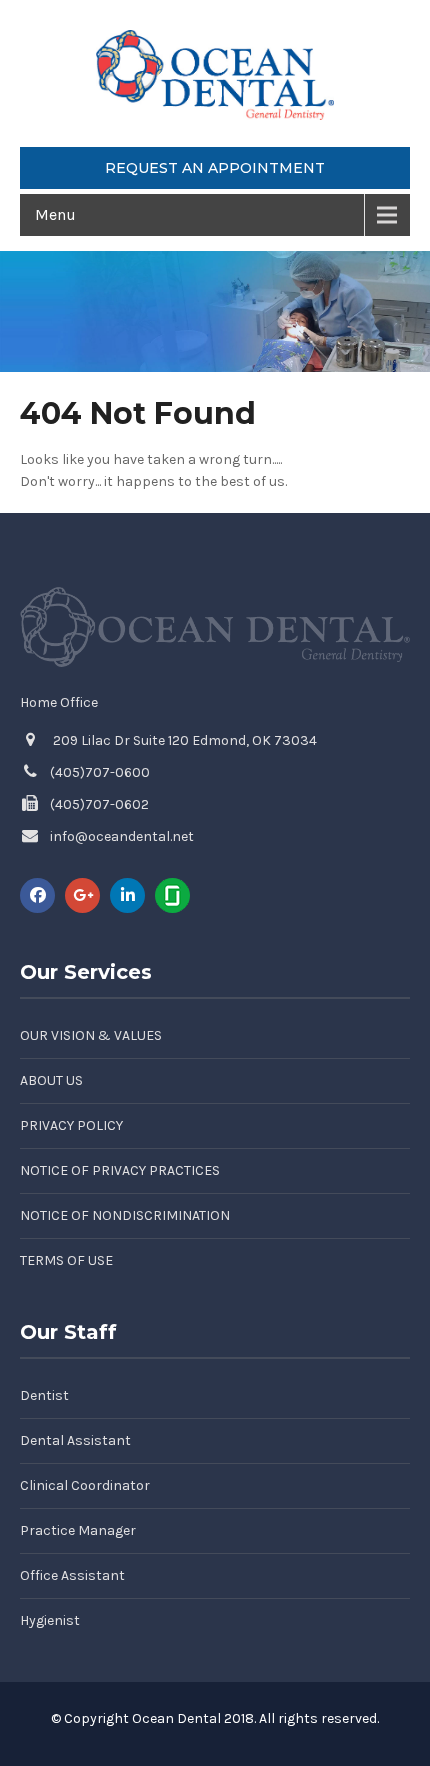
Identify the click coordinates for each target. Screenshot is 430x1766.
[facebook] (37, 895)
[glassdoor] (172, 895)
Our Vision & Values (91, 1035)
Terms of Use (66, 1260)
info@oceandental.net (122, 836)
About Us (51, 1080)
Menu (55, 214)
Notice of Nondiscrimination (125, 1215)
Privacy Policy (71, 1125)
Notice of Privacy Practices (120, 1170)
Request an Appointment (215, 168)
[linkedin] (127, 895)
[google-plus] (82, 895)
